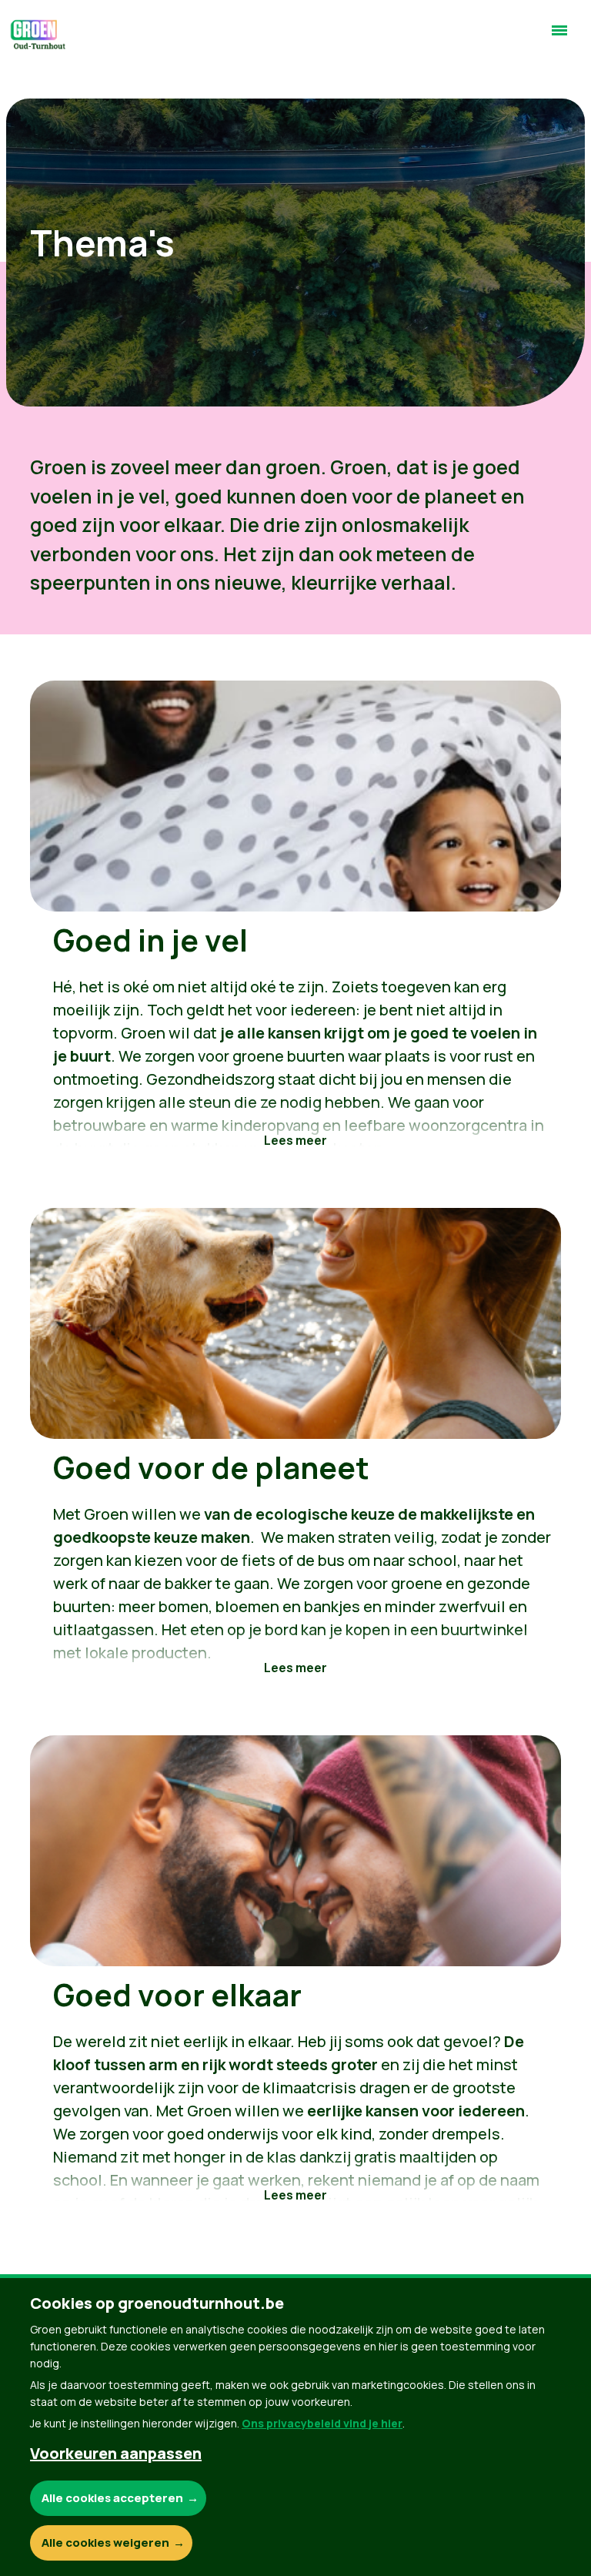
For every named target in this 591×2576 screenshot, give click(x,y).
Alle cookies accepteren (112, 2498)
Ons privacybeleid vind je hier (322, 2423)
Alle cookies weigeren (105, 2543)
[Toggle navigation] (559, 37)
